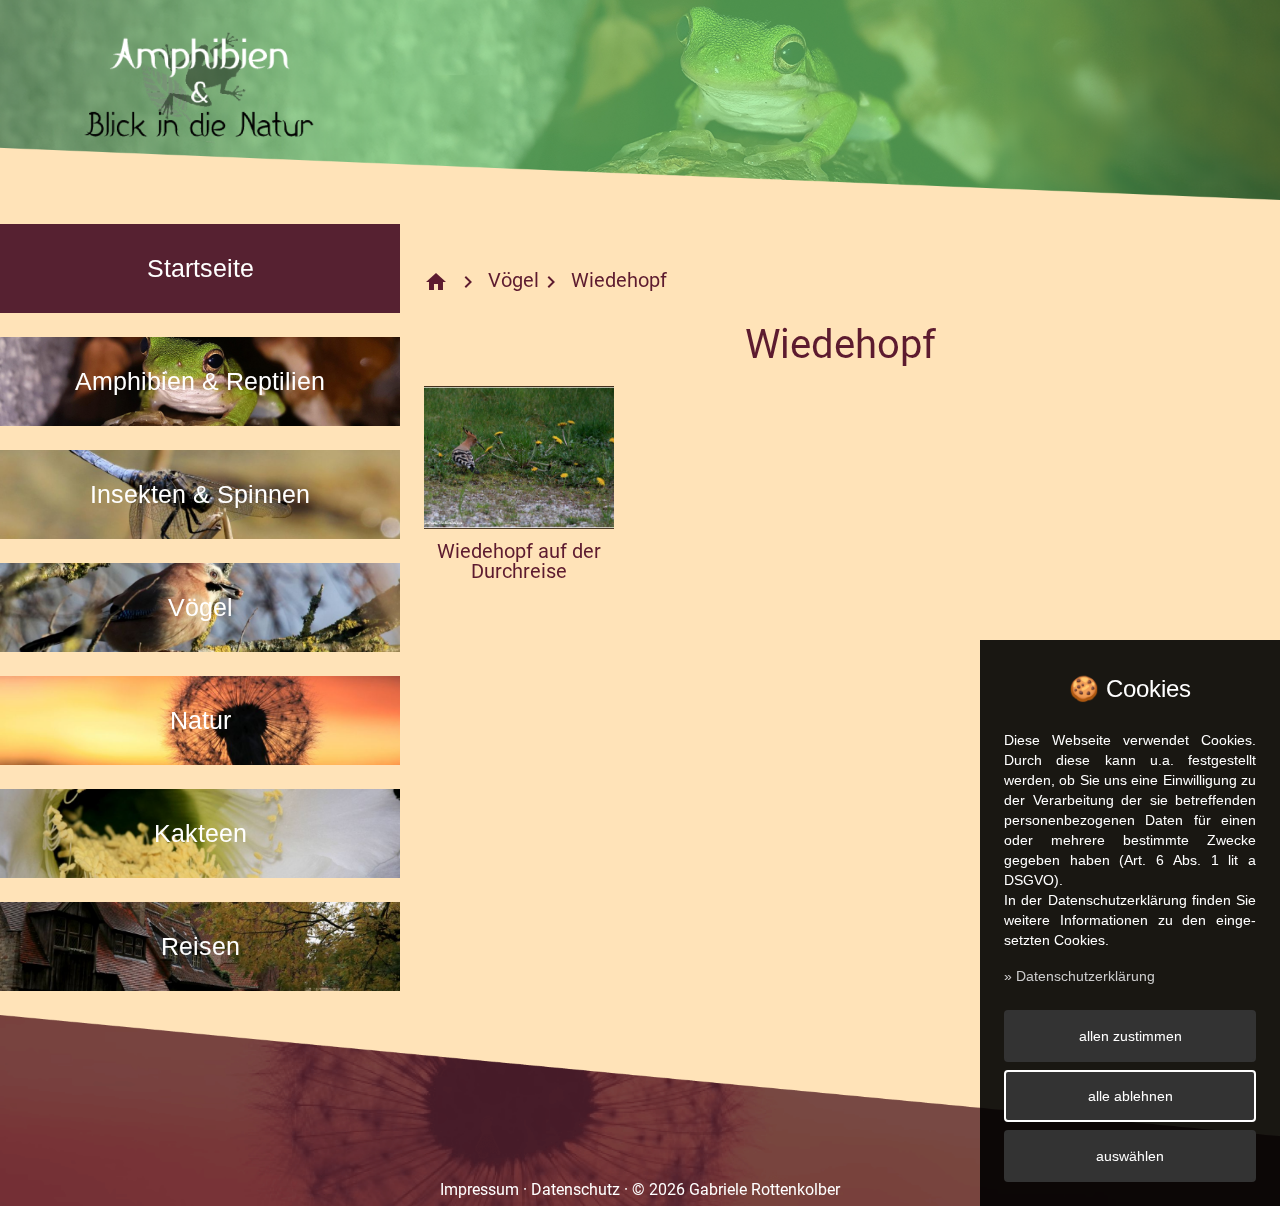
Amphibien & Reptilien (200, 381)
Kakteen (200, 833)
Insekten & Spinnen (200, 494)
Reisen (200, 946)
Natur (200, 720)
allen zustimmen (1130, 1036)
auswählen (1130, 1156)
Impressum (479, 1189)
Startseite (200, 268)
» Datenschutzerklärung (1079, 976)
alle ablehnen (1130, 1096)
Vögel (200, 607)
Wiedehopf (619, 280)
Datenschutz (575, 1189)
